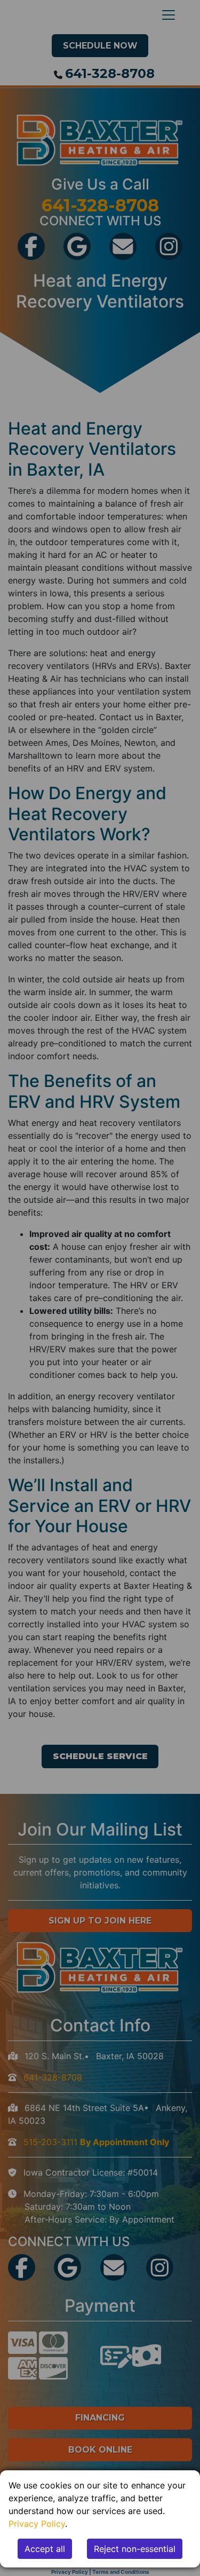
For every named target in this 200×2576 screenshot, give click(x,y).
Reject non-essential (135, 2549)
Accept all (45, 2549)
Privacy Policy (37, 2524)
